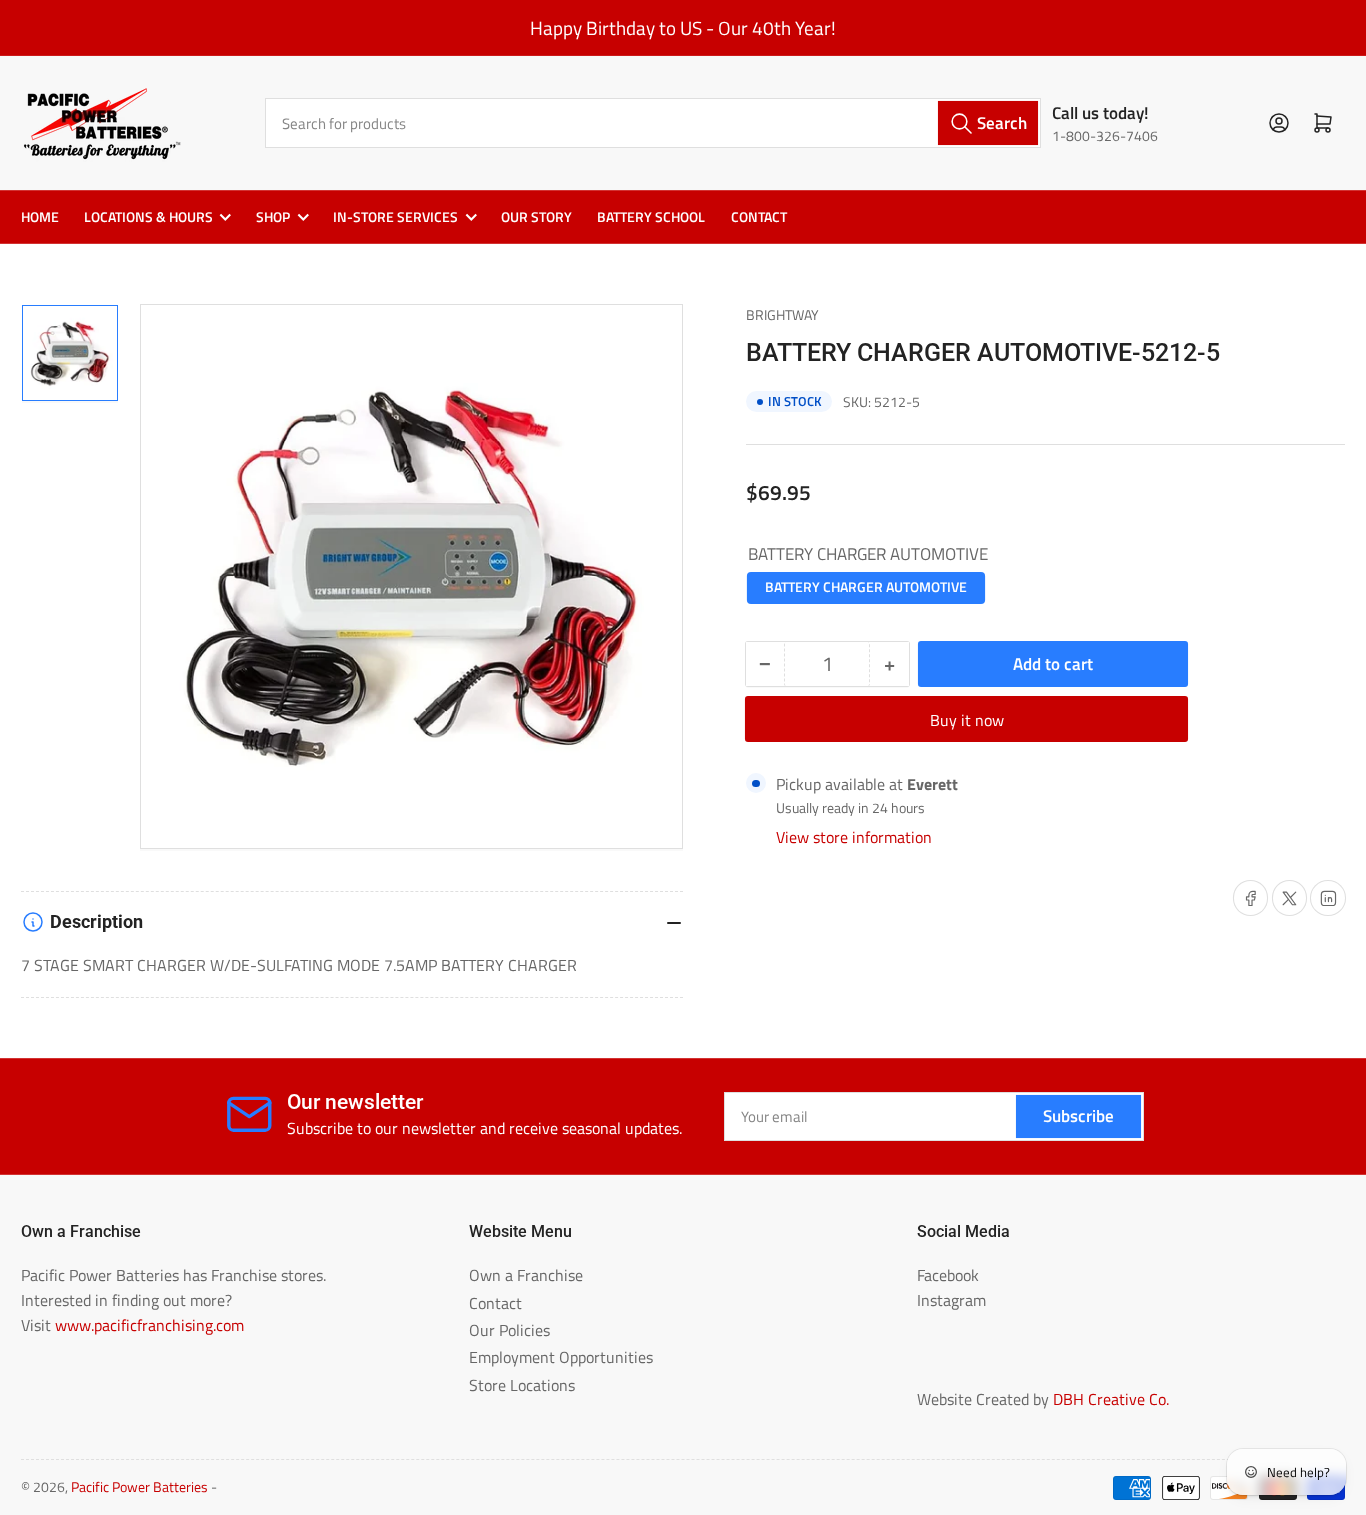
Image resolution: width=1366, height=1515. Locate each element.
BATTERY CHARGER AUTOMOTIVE (866, 587)
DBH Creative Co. (1111, 1399)
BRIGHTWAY (782, 315)
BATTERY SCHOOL (651, 217)
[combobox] (653, 122)
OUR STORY (536, 217)
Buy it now (967, 720)
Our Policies (509, 1330)
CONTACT (759, 217)
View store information (854, 837)
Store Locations (522, 1385)
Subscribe (1078, 1115)
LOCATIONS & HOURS (148, 217)
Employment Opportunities (561, 1357)
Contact (495, 1303)
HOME (40, 217)
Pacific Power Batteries (139, 1487)
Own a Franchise (526, 1275)
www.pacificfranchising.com (149, 1325)
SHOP (273, 217)
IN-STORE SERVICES (395, 217)
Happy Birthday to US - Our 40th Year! (683, 28)
